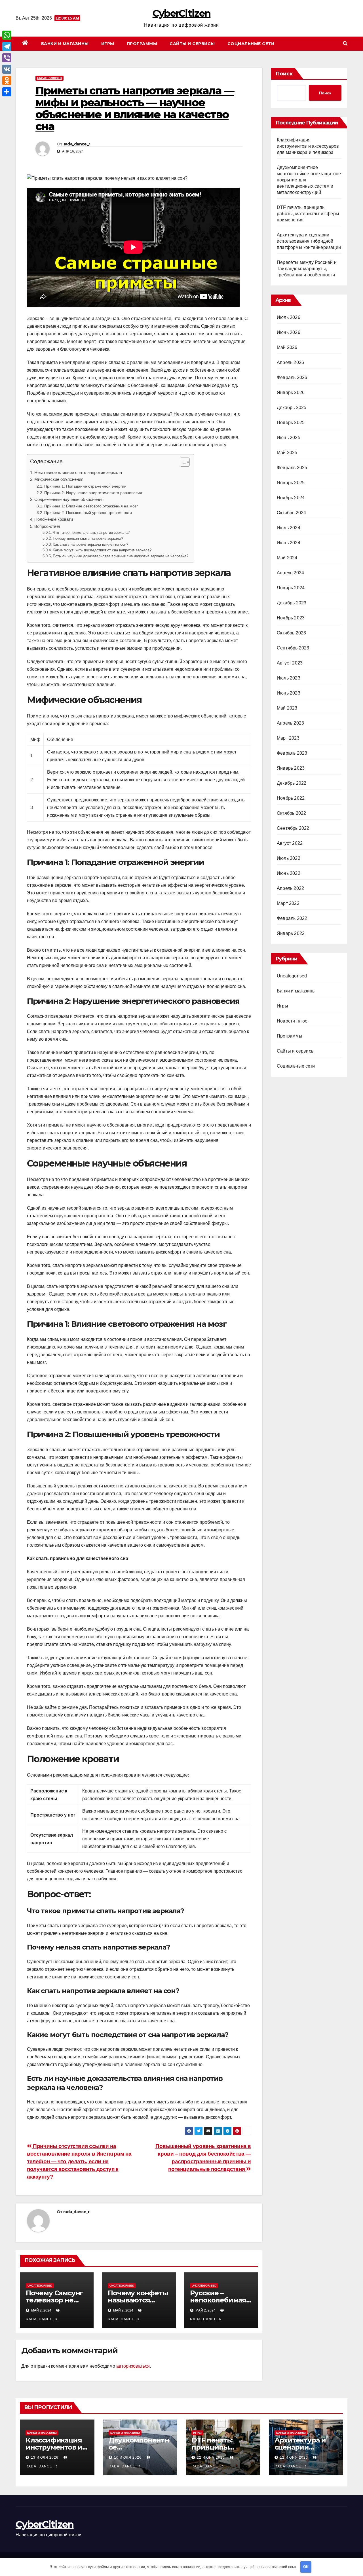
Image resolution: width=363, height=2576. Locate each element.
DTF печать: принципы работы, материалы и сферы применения (308, 214)
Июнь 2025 (289, 438)
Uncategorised (49, 78)
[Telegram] (7, 46)
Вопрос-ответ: (48, 526)
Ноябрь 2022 (291, 798)
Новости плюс (292, 1021)
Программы (142, 44)
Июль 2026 (289, 317)
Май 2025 (287, 453)
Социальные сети (251, 44)
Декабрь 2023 (292, 603)
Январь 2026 (291, 392)
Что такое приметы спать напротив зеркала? (91, 533)
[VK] (7, 69)
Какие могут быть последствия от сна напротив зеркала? (102, 550)
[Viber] (7, 58)
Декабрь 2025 (292, 408)
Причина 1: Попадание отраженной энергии (85, 486)
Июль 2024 (289, 528)
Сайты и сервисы (192, 44)
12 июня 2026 (295, 2458)
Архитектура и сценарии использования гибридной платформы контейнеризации (309, 241)
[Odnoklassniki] (7, 81)
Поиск (284, 74)
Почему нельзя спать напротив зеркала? (88, 538)
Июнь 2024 (289, 543)
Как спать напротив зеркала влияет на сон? (90, 544)
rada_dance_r (77, 144)
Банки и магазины (65, 44)
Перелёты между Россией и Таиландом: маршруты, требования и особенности (307, 269)
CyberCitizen (182, 13)
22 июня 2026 (211, 2458)
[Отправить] (7, 92)
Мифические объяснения (59, 479)
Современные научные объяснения (69, 499)
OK (306, 2567)
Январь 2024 (291, 588)
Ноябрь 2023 (291, 618)
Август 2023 (290, 663)
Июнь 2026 (289, 332)
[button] (345, 44)
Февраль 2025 (292, 468)
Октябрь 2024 (291, 513)
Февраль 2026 (292, 377)
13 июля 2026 (45, 2458)
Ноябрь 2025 (291, 423)
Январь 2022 (291, 933)
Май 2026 (287, 347)
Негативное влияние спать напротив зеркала (78, 472)
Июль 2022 (289, 858)
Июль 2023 (289, 678)
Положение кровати (54, 519)
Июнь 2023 (289, 693)
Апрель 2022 (290, 888)
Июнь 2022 (289, 873)
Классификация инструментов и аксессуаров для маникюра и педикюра (308, 146)
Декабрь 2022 (292, 783)
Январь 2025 (291, 483)
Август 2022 (290, 843)
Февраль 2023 (292, 753)
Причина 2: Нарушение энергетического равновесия (93, 493)
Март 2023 (288, 738)
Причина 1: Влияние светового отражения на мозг (91, 506)
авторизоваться (133, 2366)
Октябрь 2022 (291, 813)
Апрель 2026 (290, 362)
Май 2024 (287, 558)
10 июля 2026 (128, 2458)
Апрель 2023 (290, 723)
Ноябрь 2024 (291, 498)
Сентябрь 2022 (293, 828)
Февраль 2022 (292, 918)
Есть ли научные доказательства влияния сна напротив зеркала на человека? (121, 556)
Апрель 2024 (290, 573)
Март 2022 (288, 903)
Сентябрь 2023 (293, 648)
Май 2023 (287, 708)
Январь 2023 (291, 768)
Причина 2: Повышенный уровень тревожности (88, 513)
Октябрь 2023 (291, 633)
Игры (108, 44)
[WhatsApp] (7, 35)
